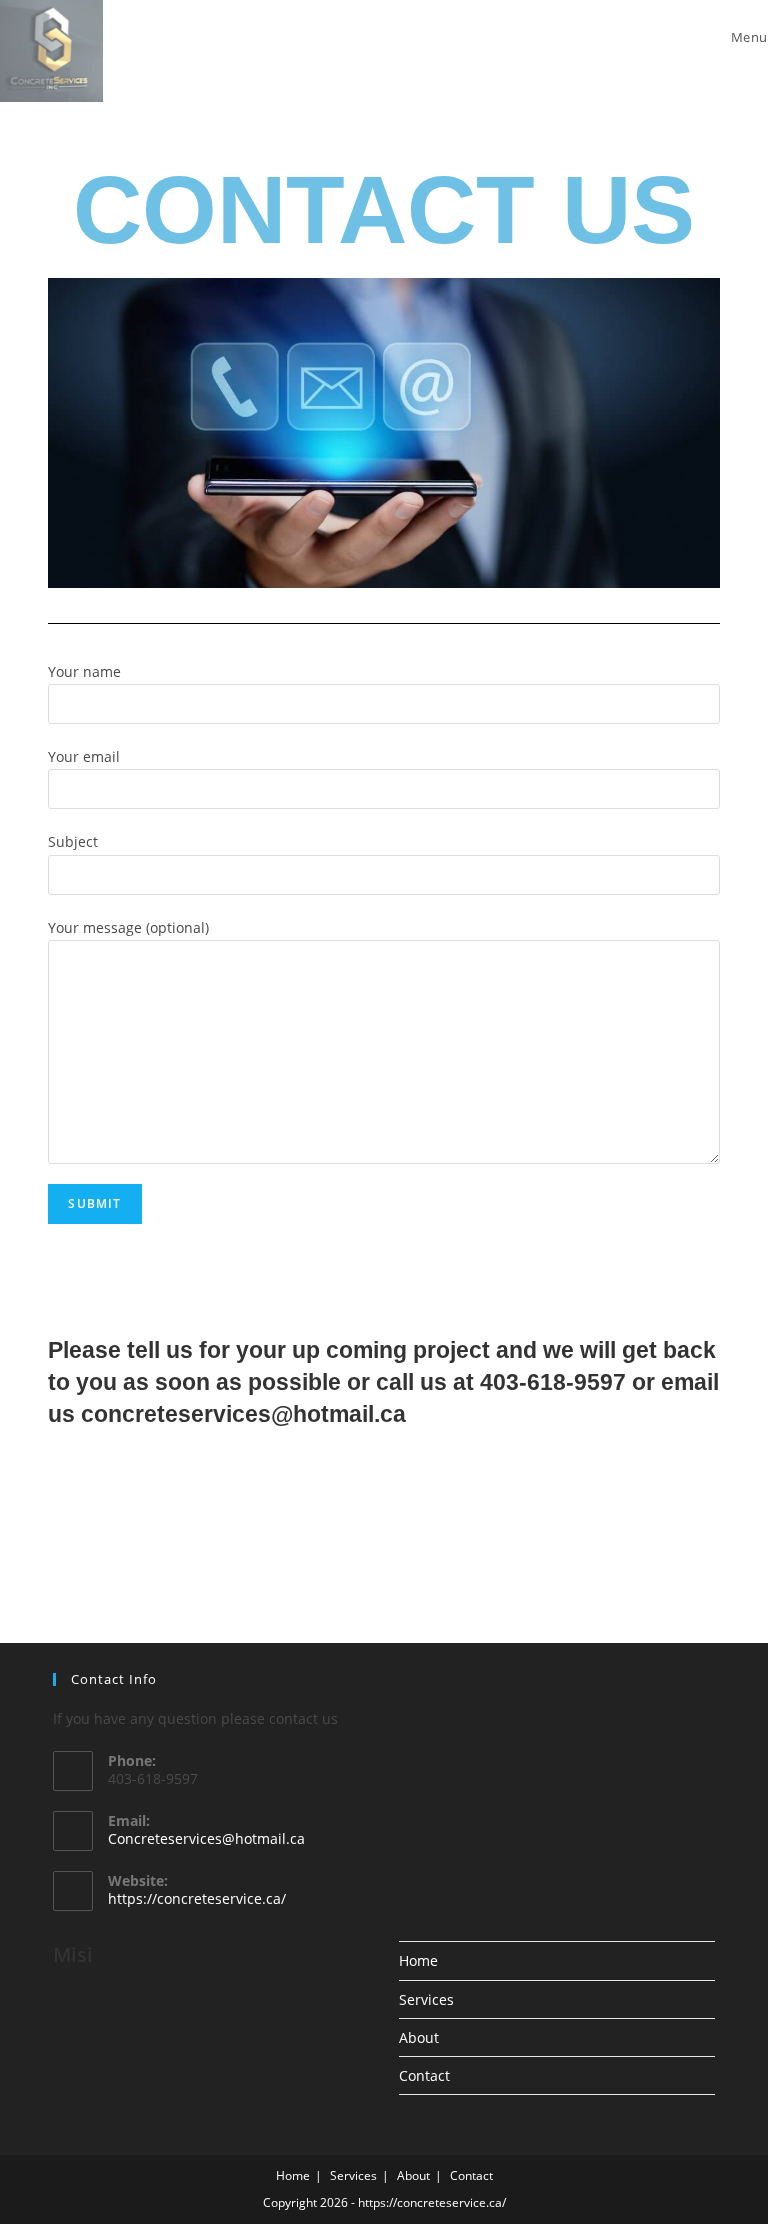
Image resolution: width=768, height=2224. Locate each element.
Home (418, 1960)
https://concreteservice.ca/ (197, 1898)
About (419, 2037)
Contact (424, 2075)
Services (426, 1999)
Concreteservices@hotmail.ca (206, 1838)
